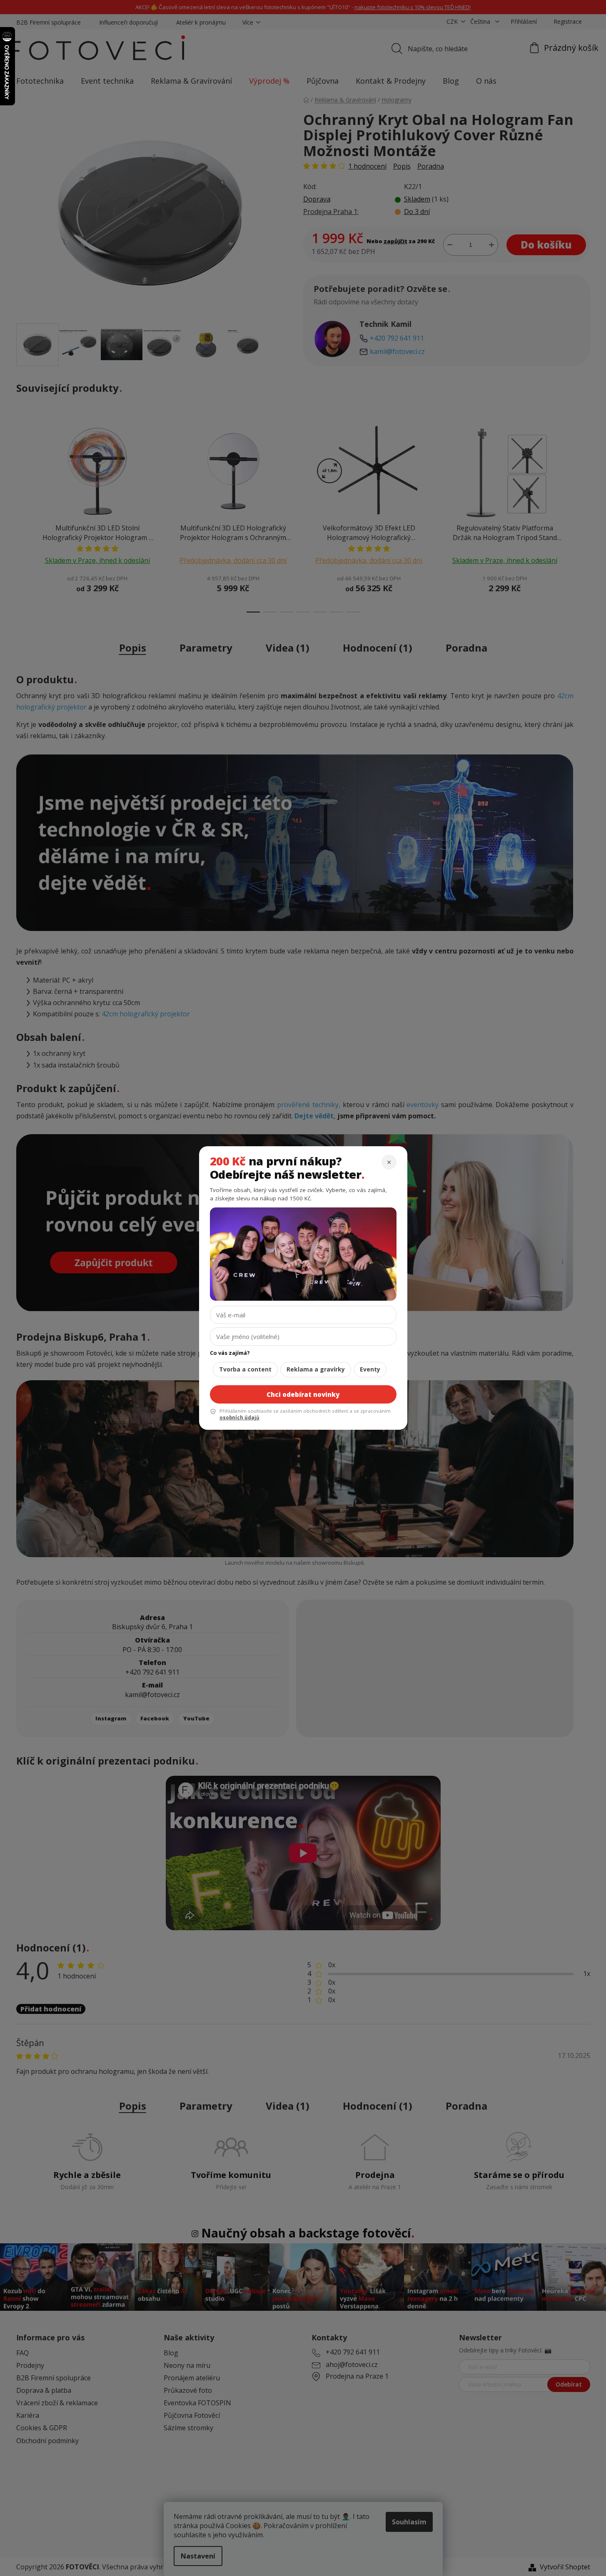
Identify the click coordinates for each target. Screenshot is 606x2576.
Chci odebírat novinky (303, 1394)
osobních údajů (239, 1417)
